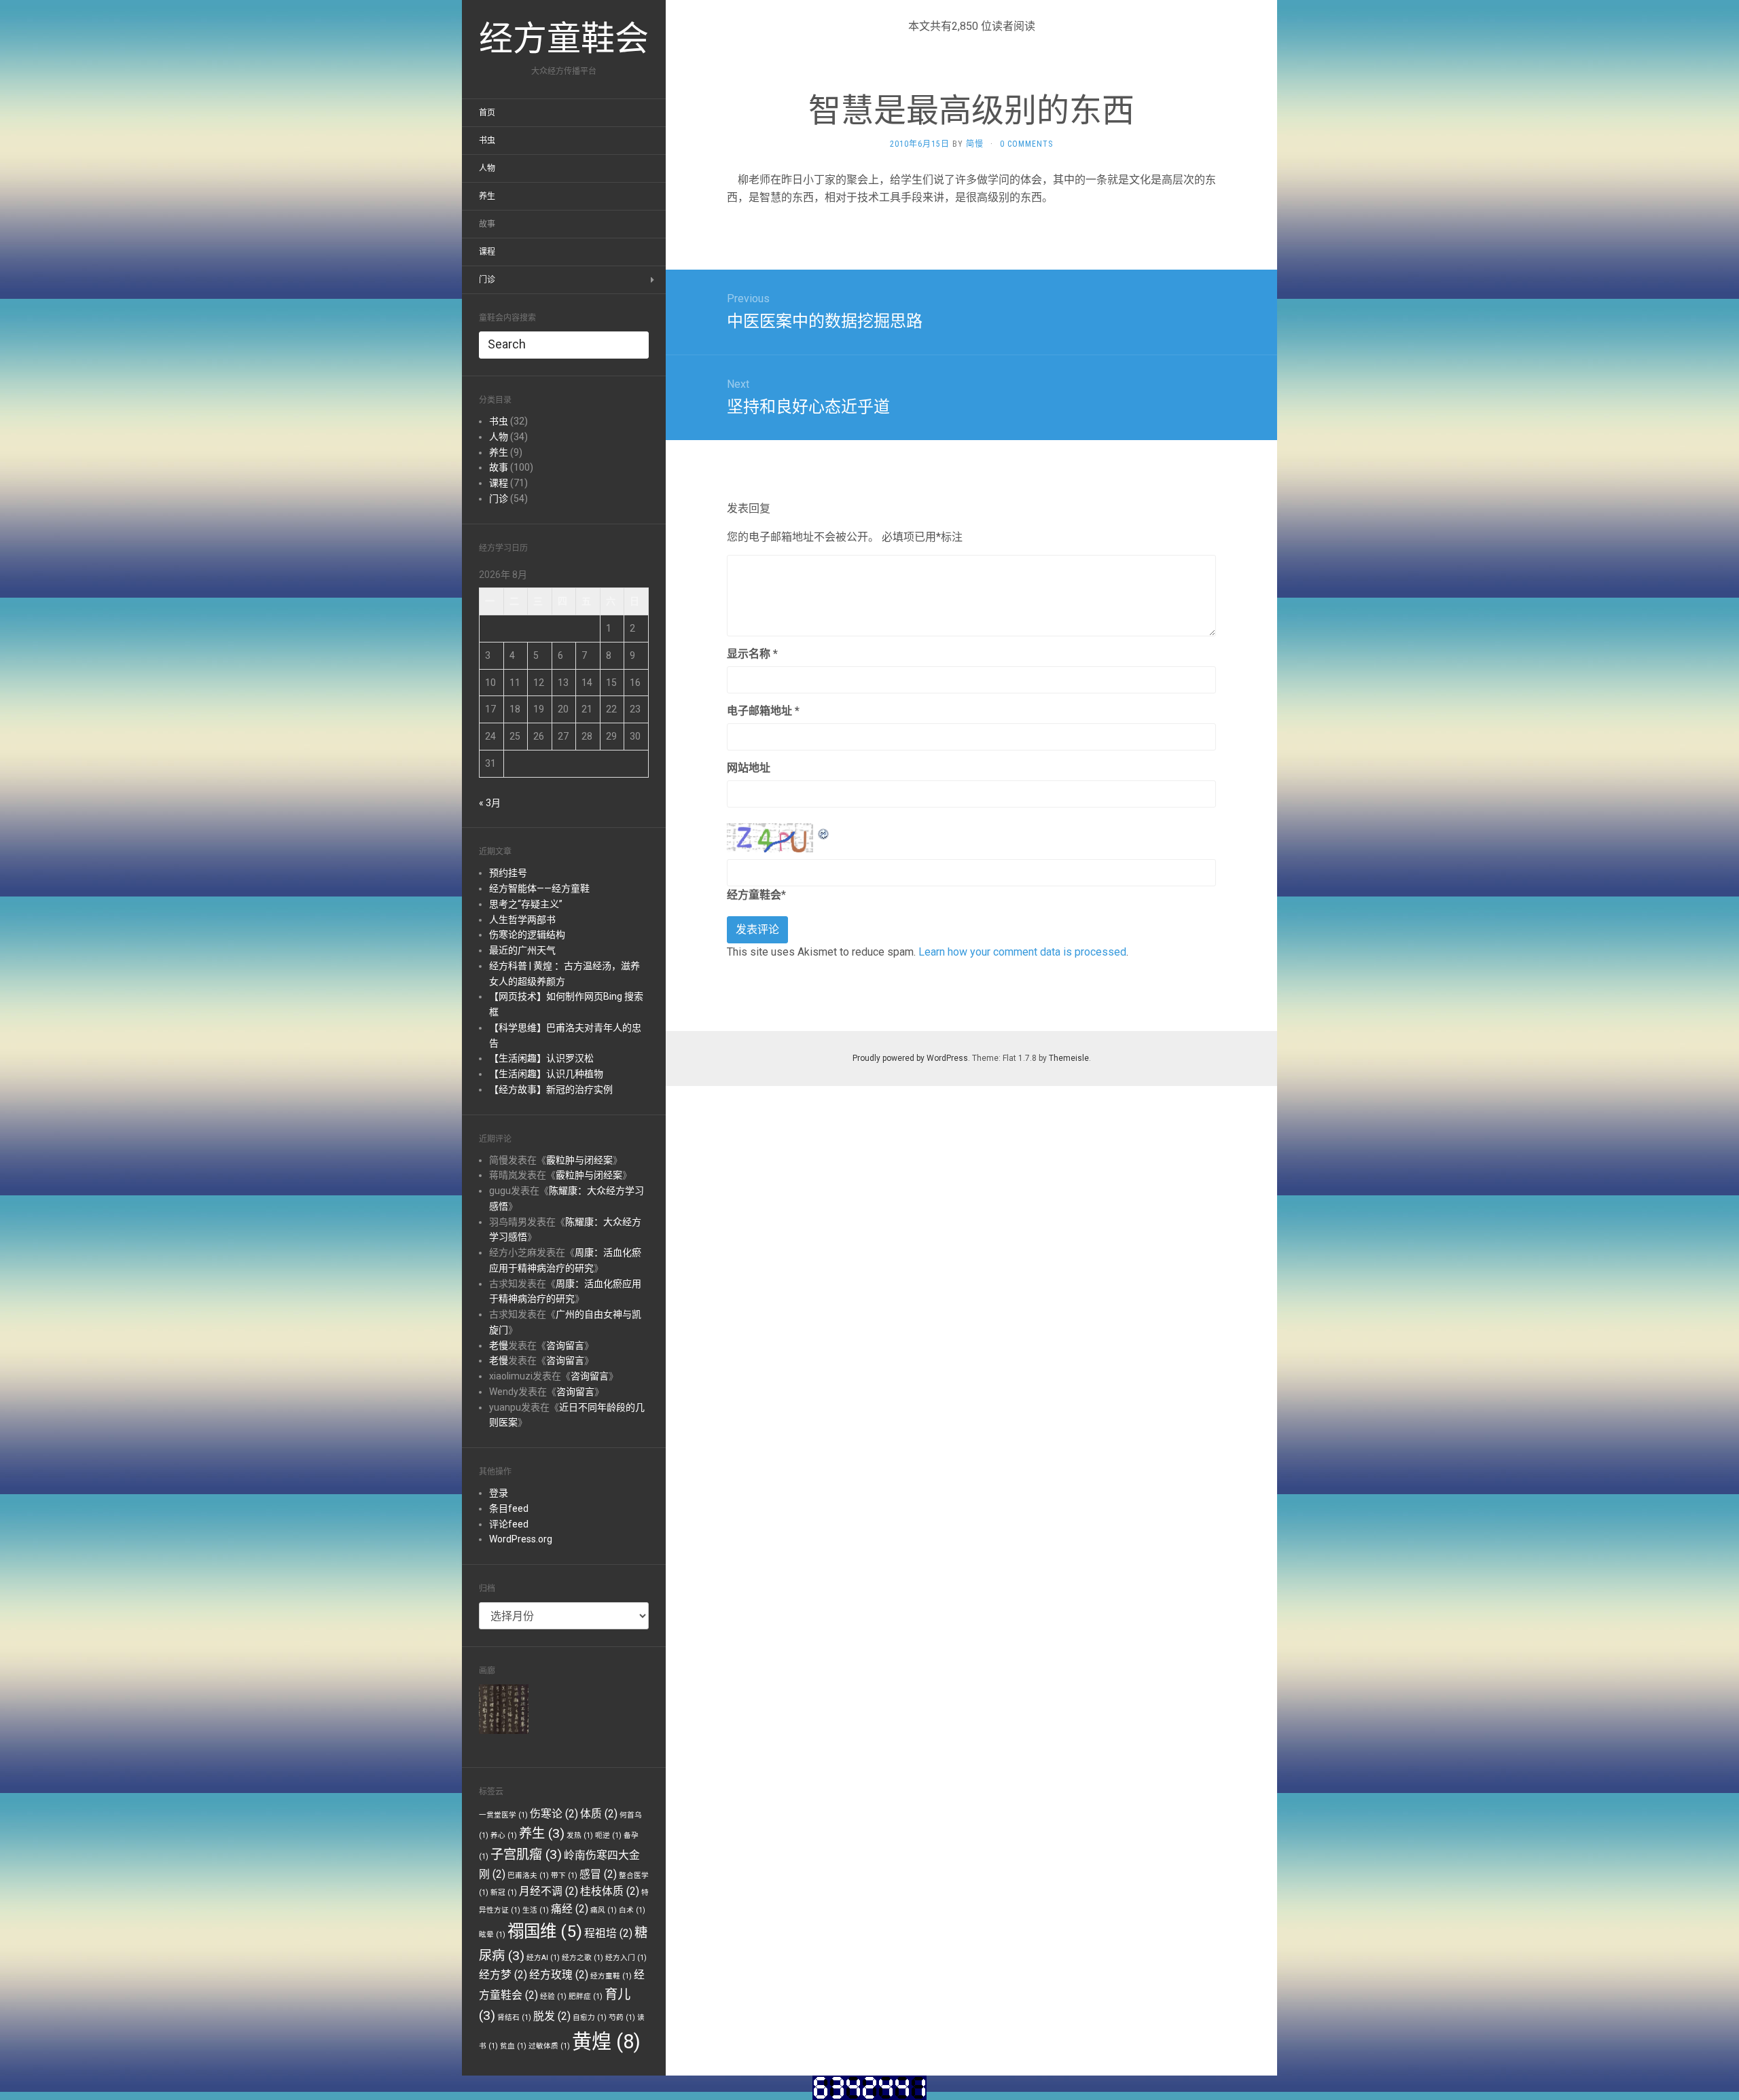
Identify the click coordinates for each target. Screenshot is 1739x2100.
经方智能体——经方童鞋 (539, 888)
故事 (487, 224)
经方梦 (503, 1975)
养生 (487, 196)
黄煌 (606, 2042)
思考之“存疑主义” (526, 904)
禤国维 (545, 1931)
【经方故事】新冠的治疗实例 (551, 1089)
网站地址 (749, 768)
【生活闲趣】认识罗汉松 (541, 1058)
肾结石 (514, 2017)
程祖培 (608, 1933)
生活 (536, 1910)
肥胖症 (586, 1996)
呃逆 (608, 1835)
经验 (553, 1996)
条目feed (509, 1508)
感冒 (598, 1874)
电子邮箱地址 (763, 711)
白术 (632, 1910)
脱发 (552, 2016)
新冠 (504, 1893)
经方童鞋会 (754, 895)
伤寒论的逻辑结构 (527, 935)
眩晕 (492, 1935)
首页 (487, 113)
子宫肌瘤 (526, 1854)
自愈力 (590, 2017)
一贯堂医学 (503, 1815)
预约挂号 (508, 873)
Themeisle (1069, 1058)
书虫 (487, 141)
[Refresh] (824, 832)
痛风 (604, 1910)
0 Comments (1026, 144)
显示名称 (752, 654)
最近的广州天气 (522, 950)
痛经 (570, 1909)
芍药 (622, 2017)
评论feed (509, 1524)
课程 (487, 252)
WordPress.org (521, 1539)
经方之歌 (582, 1958)
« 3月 (490, 803)
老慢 (499, 1345)
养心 (504, 1835)
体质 (599, 1814)
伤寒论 (554, 1814)
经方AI (543, 1958)
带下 (564, 1876)
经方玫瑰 (559, 1975)
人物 (487, 168)
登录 (499, 1493)
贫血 (513, 2046)
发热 (580, 1835)
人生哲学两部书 (522, 920)
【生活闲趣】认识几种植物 (546, 1074)
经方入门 (626, 1958)
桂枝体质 (610, 1891)
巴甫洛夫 (528, 1876)
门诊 (487, 280)
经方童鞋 (611, 1976)
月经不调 (549, 1891)
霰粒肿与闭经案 (579, 1160)
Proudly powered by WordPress (910, 1058)
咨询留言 (565, 1345)
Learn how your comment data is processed (1022, 952)
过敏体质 (549, 2046)
